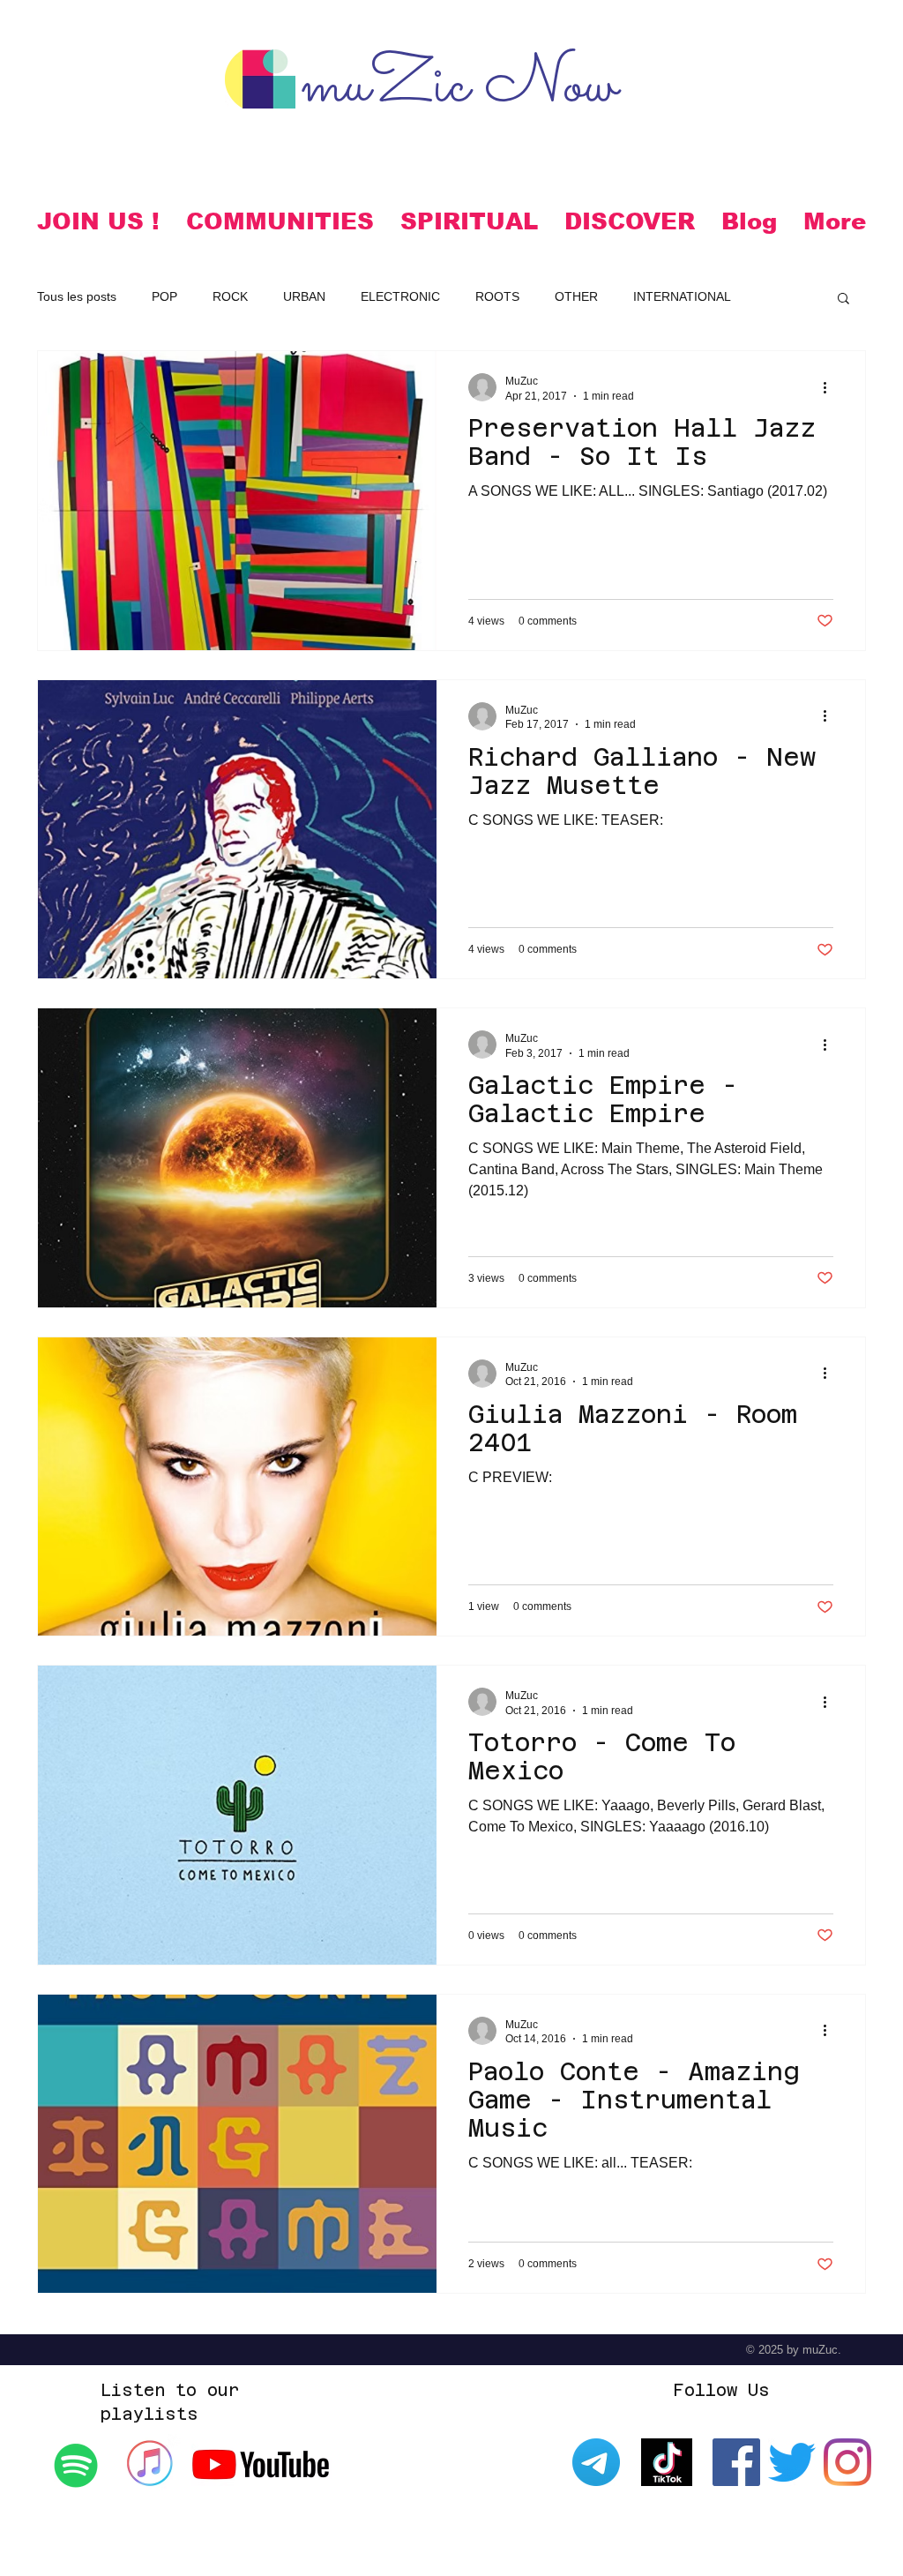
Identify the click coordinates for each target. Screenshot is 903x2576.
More (781, 296)
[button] (280, 221)
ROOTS (497, 296)
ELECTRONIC (400, 296)
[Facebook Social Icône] (736, 2462)
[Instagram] (847, 2462)
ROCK (230, 296)
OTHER (576, 296)
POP (164, 296)
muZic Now (459, 87)
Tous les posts (77, 296)
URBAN (304, 296)
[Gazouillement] (792, 2462)
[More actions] (831, 387)
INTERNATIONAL (682, 296)
